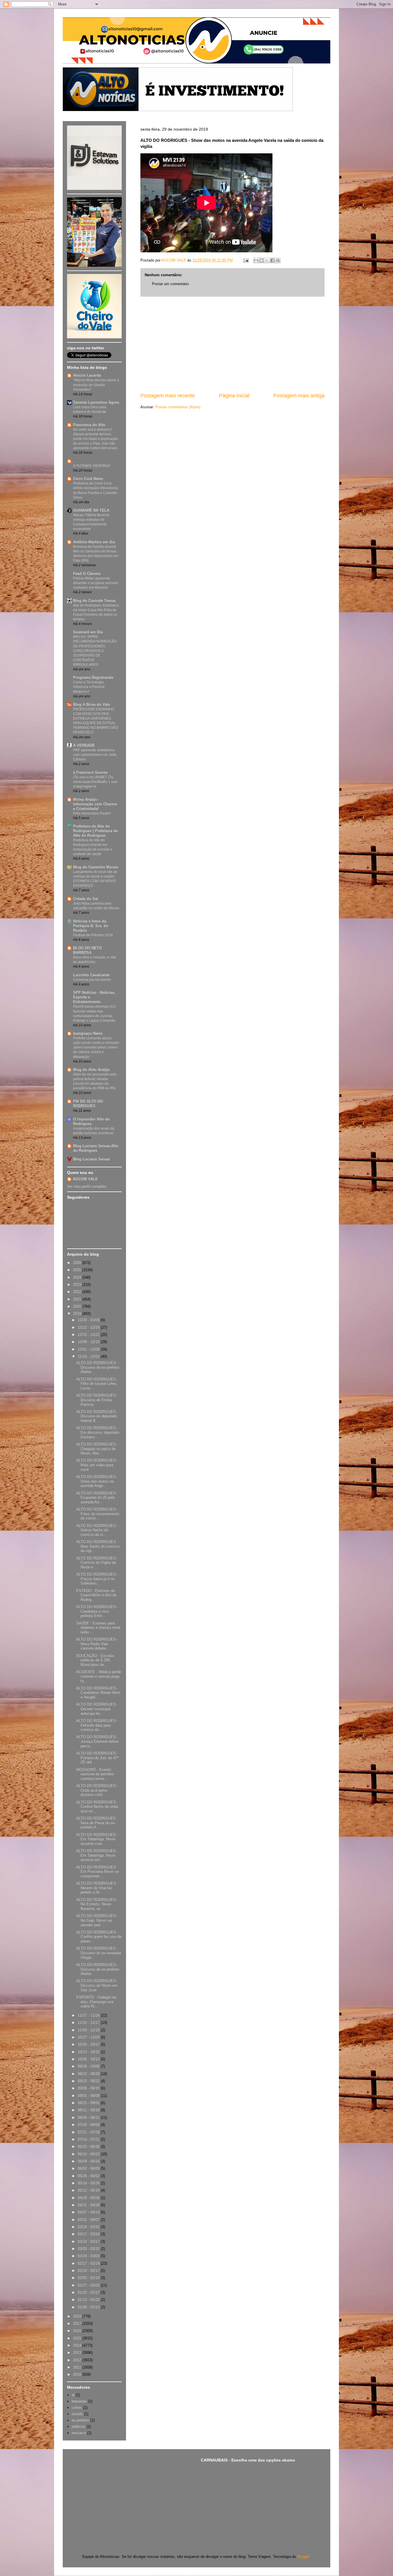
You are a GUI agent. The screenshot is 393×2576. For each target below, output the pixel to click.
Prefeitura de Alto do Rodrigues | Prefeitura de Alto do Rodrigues (95, 831)
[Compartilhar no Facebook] (272, 260)
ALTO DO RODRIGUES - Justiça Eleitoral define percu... (97, 1741)
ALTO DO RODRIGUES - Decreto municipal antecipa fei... (97, 1709)
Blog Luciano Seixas (91, 1159)
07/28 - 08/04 (89, 2125)
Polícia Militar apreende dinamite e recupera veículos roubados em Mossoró (96, 583)
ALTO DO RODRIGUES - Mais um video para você (97, 1465)
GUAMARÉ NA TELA (91, 510)
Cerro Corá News (88, 479)
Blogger (303, 2557)
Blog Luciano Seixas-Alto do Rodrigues (96, 1148)
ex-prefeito (80, 2420)
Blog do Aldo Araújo (91, 1070)
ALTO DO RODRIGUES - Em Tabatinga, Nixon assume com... (97, 1839)
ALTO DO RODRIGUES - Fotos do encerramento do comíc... (98, 1514)
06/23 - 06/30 (89, 2147)
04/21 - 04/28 (89, 2205)
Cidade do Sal (86, 899)
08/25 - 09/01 (89, 2103)
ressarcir (79, 2433)
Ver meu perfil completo (87, 1186)
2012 (78, 2360)
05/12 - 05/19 (89, 2190)
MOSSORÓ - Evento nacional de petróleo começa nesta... (95, 1774)
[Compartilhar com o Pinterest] (278, 260)
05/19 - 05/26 (89, 2183)
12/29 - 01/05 (89, 1320)
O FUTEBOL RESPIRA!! (92, 466)
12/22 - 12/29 (89, 1327)
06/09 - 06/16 (89, 2161)
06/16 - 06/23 (89, 2154)
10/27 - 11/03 (89, 2037)
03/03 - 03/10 (89, 2249)
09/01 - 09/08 (89, 2096)
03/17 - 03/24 (89, 2234)
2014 (78, 2345)
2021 (78, 1299)
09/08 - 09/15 (89, 2088)
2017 (78, 2324)
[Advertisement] (232, 344)
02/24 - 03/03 (89, 2256)
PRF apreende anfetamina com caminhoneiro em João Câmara (95, 755)
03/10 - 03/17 (89, 2242)
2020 (78, 1306)
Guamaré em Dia (88, 632)
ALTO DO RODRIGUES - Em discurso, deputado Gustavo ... (98, 1432)
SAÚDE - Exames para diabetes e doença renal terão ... (98, 1628)
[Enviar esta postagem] (246, 260)
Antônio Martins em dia (94, 542)
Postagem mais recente (168, 396)
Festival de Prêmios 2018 (93, 935)
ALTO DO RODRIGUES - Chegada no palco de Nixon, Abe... (97, 1449)
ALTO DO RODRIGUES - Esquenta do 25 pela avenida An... (97, 1498)
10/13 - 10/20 (89, 2052)
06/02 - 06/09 (89, 2168)
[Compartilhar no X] (267, 260)
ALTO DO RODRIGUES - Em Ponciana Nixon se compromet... (98, 1872)
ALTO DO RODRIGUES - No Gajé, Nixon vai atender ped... (97, 1920)
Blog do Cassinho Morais (96, 867)
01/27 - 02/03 (89, 2285)
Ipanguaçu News (88, 1033)
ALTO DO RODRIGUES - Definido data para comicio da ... (97, 1725)
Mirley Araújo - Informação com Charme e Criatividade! (95, 804)
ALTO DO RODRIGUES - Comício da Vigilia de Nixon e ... (97, 1563)
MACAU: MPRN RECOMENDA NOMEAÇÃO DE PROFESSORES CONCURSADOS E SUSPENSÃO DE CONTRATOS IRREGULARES (95, 651)
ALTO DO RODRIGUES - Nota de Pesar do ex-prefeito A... (97, 1823)
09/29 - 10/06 (89, 2066)
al (73, 2395)
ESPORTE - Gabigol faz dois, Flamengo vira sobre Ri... (97, 2002)
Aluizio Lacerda (87, 375)
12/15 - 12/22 (89, 1335)
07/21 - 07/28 (89, 2132)
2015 (78, 2338)
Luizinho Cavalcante (91, 975)
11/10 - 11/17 (89, 2023)
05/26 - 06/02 (89, 2176)
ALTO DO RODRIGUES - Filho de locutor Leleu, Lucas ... (97, 1384)
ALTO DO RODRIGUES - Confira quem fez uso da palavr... (99, 1937)
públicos (79, 2427)
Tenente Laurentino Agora (96, 402)
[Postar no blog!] (262, 260)
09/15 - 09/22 (89, 2081)
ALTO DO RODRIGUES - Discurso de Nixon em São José (97, 1985)
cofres (77, 2408)
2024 (78, 1277)
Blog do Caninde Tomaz (95, 601)
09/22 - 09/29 (89, 2074)
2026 (78, 1263)
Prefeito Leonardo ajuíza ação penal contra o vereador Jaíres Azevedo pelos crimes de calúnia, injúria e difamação (96, 1047)
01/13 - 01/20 (89, 2300)
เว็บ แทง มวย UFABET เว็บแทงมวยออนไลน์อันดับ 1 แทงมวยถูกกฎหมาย (95, 782)
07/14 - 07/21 (89, 2139)
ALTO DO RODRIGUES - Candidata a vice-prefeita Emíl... (97, 1611)
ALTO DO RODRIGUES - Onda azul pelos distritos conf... (97, 1790)
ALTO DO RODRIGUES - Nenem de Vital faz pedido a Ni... (97, 1888)
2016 (78, 2331)
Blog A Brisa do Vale (91, 704)
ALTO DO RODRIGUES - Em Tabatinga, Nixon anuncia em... (97, 1855)
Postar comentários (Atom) (178, 407)
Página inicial (234, 396)
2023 (78, 1285)
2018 (78, 2316)
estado (77, 2414)
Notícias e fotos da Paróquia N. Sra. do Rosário (91, 926)
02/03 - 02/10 (89, 2278)
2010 (78, 2374)
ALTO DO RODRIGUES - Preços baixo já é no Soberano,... (97, 1579)
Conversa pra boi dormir (92, 980)
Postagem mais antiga (299, 396)
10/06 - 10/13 (89, 2059)
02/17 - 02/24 (89, 2263)
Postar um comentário (170, 284)
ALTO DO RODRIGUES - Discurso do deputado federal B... (97, 1416)
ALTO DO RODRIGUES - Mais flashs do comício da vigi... (98, 1546)
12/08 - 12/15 (89, 1342)
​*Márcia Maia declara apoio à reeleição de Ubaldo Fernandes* (96, 385)
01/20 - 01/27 (89, 2292)
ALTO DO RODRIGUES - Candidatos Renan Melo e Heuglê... (98, 1693)
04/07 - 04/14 (89, 2212)
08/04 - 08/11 (89, 2118)
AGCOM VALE (85, 1179)
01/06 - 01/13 (89, 2307)
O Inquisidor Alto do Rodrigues (91, 1121)
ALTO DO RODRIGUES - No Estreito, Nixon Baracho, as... (97, 1904)
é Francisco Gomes (90, 772)
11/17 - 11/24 (89, 2015)
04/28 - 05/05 (89, 2198)
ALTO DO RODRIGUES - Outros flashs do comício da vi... (97, 1530)
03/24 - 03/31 (89, 2227)
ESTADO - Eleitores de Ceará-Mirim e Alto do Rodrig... (96, 1595)
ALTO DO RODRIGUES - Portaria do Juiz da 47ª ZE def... (97, 1758)
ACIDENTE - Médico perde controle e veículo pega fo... (99, 1676)
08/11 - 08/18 (89, 2110)
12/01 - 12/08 (89, 1349)
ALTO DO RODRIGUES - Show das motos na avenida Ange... (97, 1481)
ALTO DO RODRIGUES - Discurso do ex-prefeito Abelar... (98, 1367)
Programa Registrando (93, 677)
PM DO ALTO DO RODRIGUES (88, 1104)
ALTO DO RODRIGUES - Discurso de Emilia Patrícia (97, 1400)
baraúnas (79, 2401)
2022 (78, 1292)
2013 (78, 2353)
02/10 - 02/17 (89, 2271)
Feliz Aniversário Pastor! (92, 813)
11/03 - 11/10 (89, 2030)
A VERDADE (84, 745)
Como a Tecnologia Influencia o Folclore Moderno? (89, 687)
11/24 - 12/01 (89, 1356)
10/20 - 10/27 (89, 2044)
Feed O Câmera (87, 574)
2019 (78, 1314)
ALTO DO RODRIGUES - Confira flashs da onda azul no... (97, 1807)
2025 (78, 1270)
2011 (78, 2367)
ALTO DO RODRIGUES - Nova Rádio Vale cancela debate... (97, 1644)
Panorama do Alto (89, 425)
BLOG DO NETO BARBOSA (87, 950)
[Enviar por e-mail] (256, 260)
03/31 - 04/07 (89, 2220)
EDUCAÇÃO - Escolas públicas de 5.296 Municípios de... (95, 1660)
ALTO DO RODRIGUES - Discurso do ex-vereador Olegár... (99, 1953)
